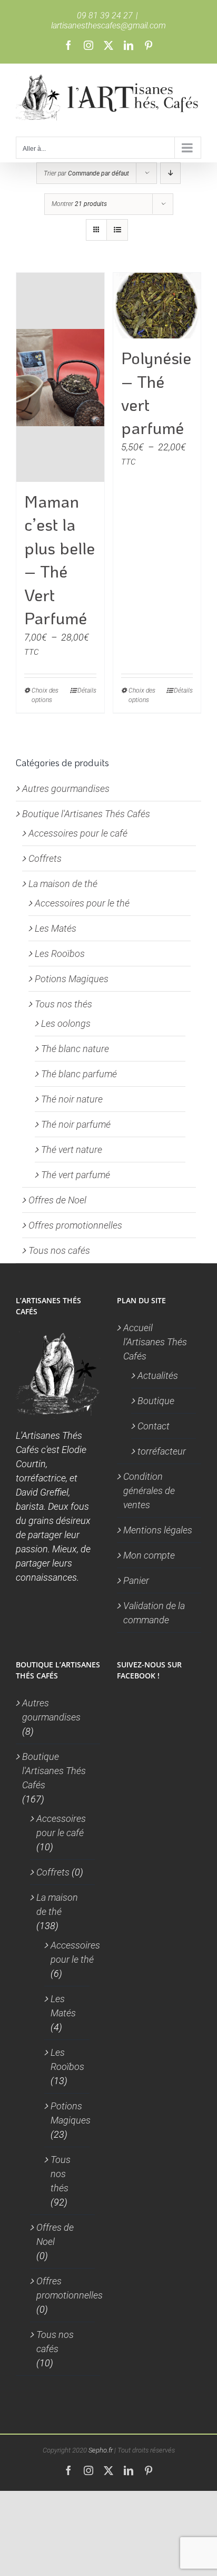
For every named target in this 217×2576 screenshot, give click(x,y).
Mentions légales (158, 1530)
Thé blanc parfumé (79, 1074)
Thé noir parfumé (76, 1124)
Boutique (156, 1401)
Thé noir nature (72, 1099)
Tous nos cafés (59, 1250)
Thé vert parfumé (76, 1175)
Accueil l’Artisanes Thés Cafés (155, 1342)
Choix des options (45, 695)
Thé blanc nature (75, 1049)
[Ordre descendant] (170, 173)
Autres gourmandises (66, 789)
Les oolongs (66, 1023)
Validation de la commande (154, 1613)
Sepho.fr (101, 2450)
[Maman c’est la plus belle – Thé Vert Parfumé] (60, 377)
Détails (87, 691)
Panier (136, 1580)
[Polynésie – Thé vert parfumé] (157, 306)
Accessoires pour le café (78, 833)
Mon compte (149, 1555)
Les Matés (56, 928)
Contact (154, 1426)
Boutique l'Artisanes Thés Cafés (86, 814)
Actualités (158, 1375)
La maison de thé (63, 884)
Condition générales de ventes (149, 1491)
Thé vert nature (72, 1150)
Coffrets (45, 858)
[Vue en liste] (117, 230)
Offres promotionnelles (75, 1225)
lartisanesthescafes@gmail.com (108, 25)
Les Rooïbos (60, 954)
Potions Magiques (72, 979)
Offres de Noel (57, 1200)
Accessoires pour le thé (82, 903)
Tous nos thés (63, 1004)
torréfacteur (162, 1451)
